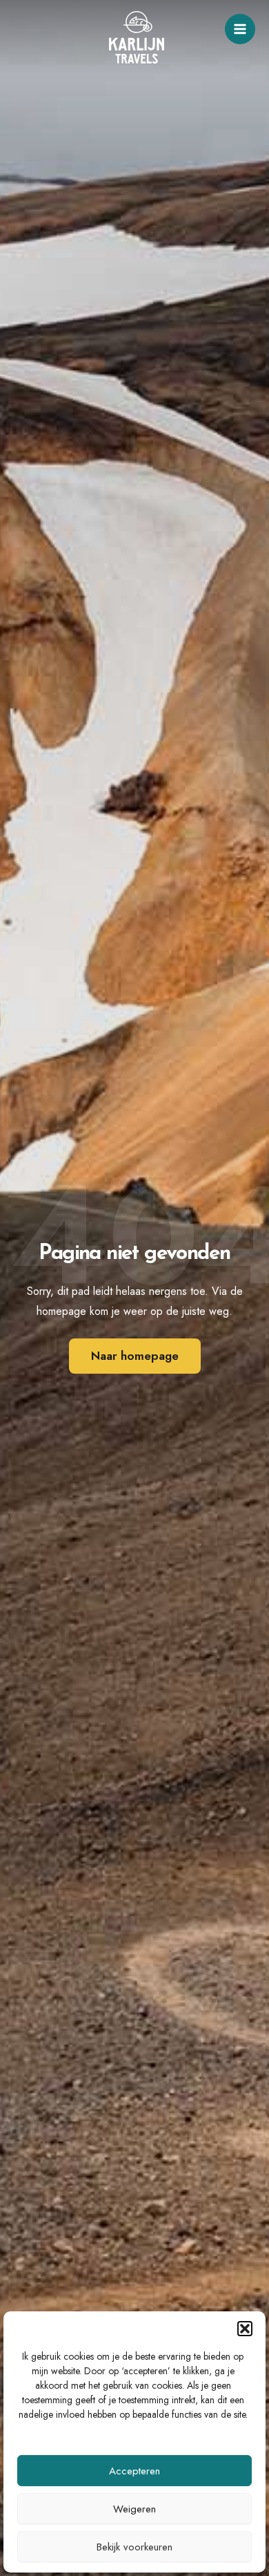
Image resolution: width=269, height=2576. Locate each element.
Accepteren (134, 2471)
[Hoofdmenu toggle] (240, 29)
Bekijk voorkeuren (134, 2547)
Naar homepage (135, 1356)
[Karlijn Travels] (137, 37)
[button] (245, 2329)
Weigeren (134, 2509)
